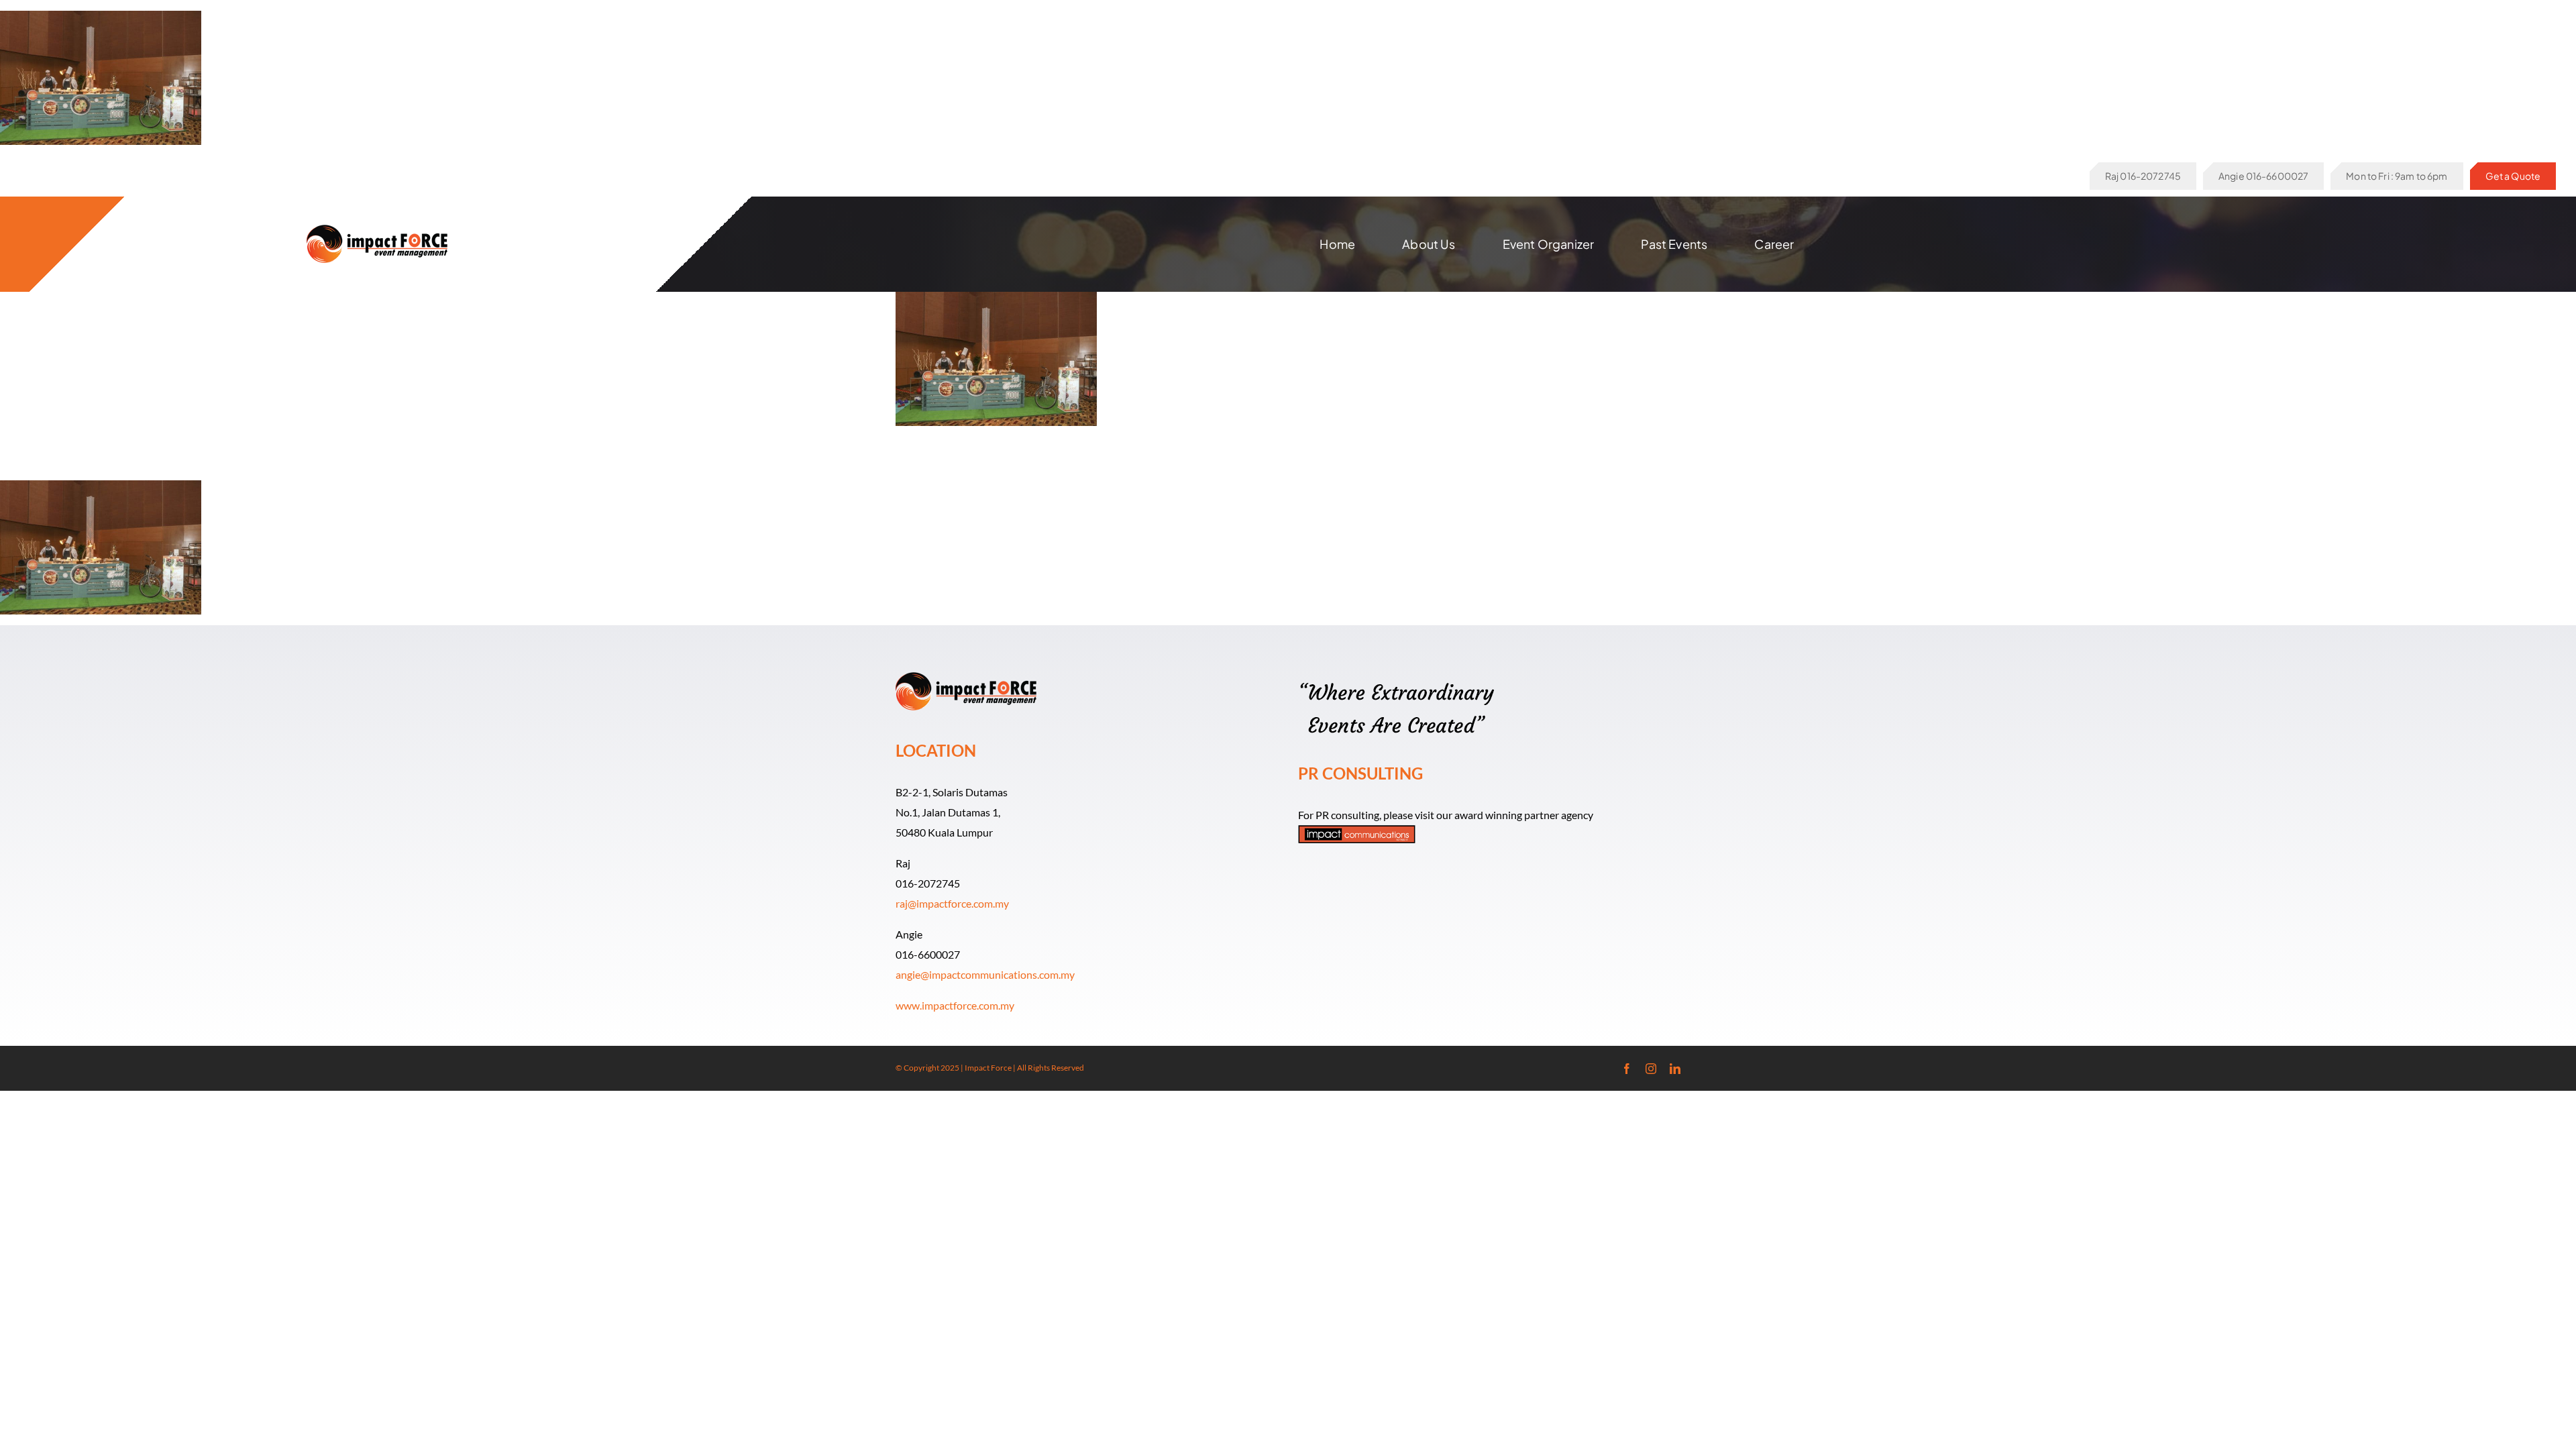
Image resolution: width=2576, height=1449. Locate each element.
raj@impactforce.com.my (952, 903)
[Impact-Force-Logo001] (377, 230)
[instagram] (1651, 1069)
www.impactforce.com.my (955, 1005)
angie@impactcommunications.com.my (985, 974)
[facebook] (1627, 1069)
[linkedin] (1675, 1069)
